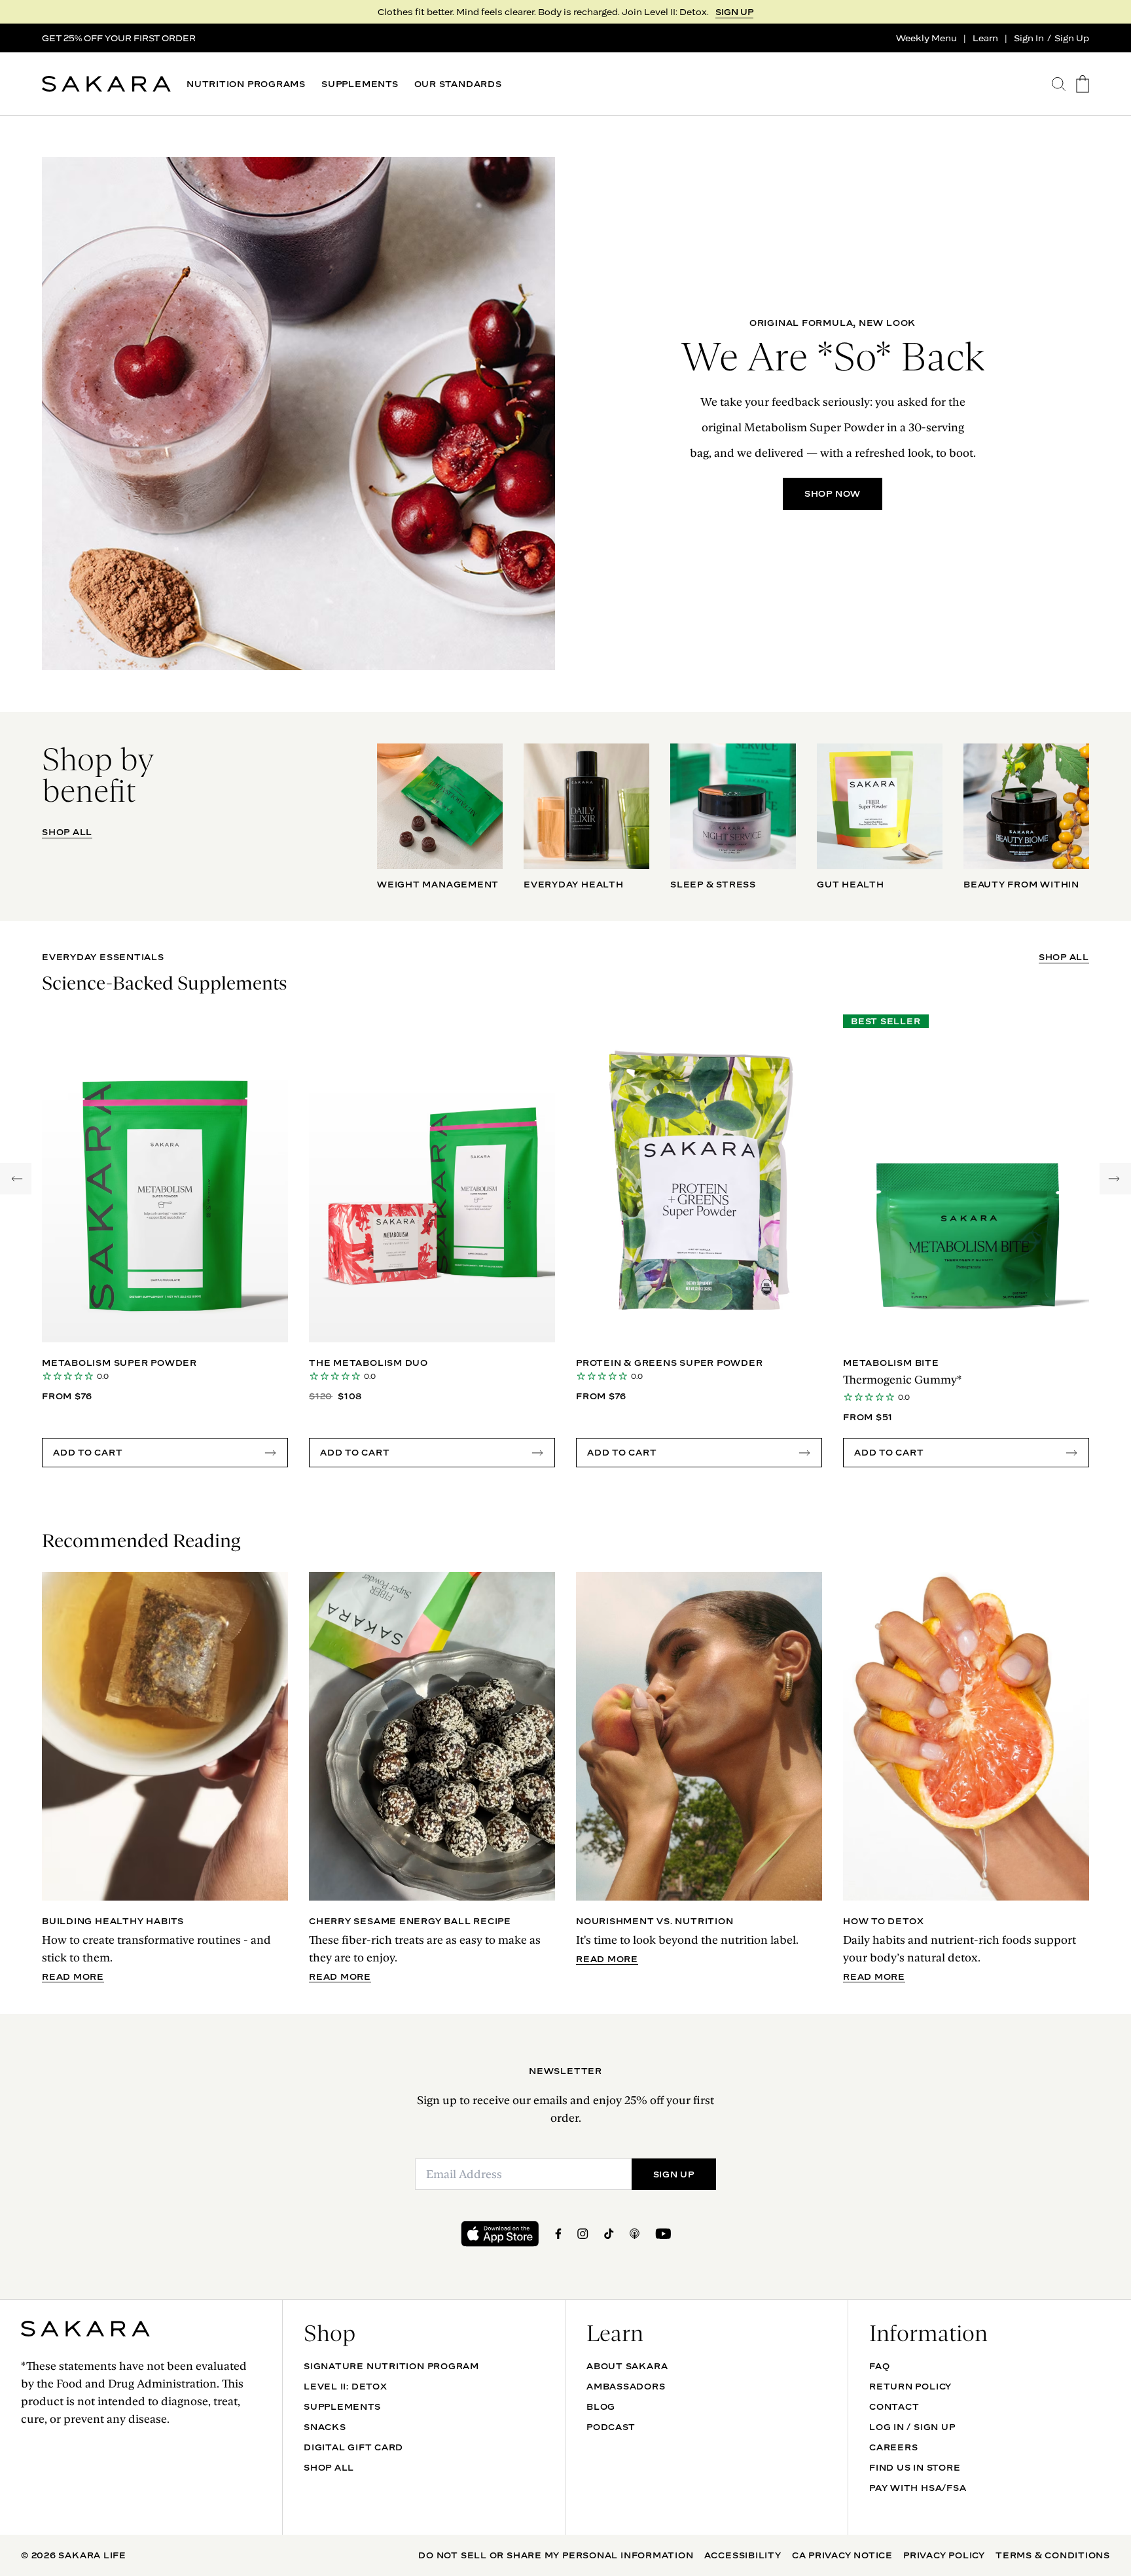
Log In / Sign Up (912, 2427)
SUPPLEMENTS (360, 84)
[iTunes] (635, 2234)
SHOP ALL (67, 832)
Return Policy (910, 2386)
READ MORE (73, 1977)
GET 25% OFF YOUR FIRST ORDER (119, 38)
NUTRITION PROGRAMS (246, 84)
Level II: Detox (346, 2386)
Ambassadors (626, 2386)
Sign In (1029, 38)
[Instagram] (583, 2234)
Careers (893, 2447)
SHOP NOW (833, 493)
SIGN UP (734, 12)
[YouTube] (663, 2234)
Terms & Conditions (1053, 2555)
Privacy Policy (944, 2555)
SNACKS (325, 2427)
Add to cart (88, 1452)
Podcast (611, 2427)
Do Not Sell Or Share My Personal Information (556, 2555)
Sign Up (1072, 38)
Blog (601, 2406)
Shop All (329, 2467)
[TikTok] (609, 2234)
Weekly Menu (926, 38)
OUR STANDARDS (458, 84)
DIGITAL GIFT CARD (353, 2447)
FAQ (879, 2366)
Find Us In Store (915, 2467)
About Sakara (627, 2366)
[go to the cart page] (1083, 84)
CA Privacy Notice (842, 2555)
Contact (894, 2406)
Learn (985, 38)
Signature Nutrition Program (391, 2366)
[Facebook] (558, 2234)
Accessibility (743, 2555)
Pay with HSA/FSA (918, 2488)
